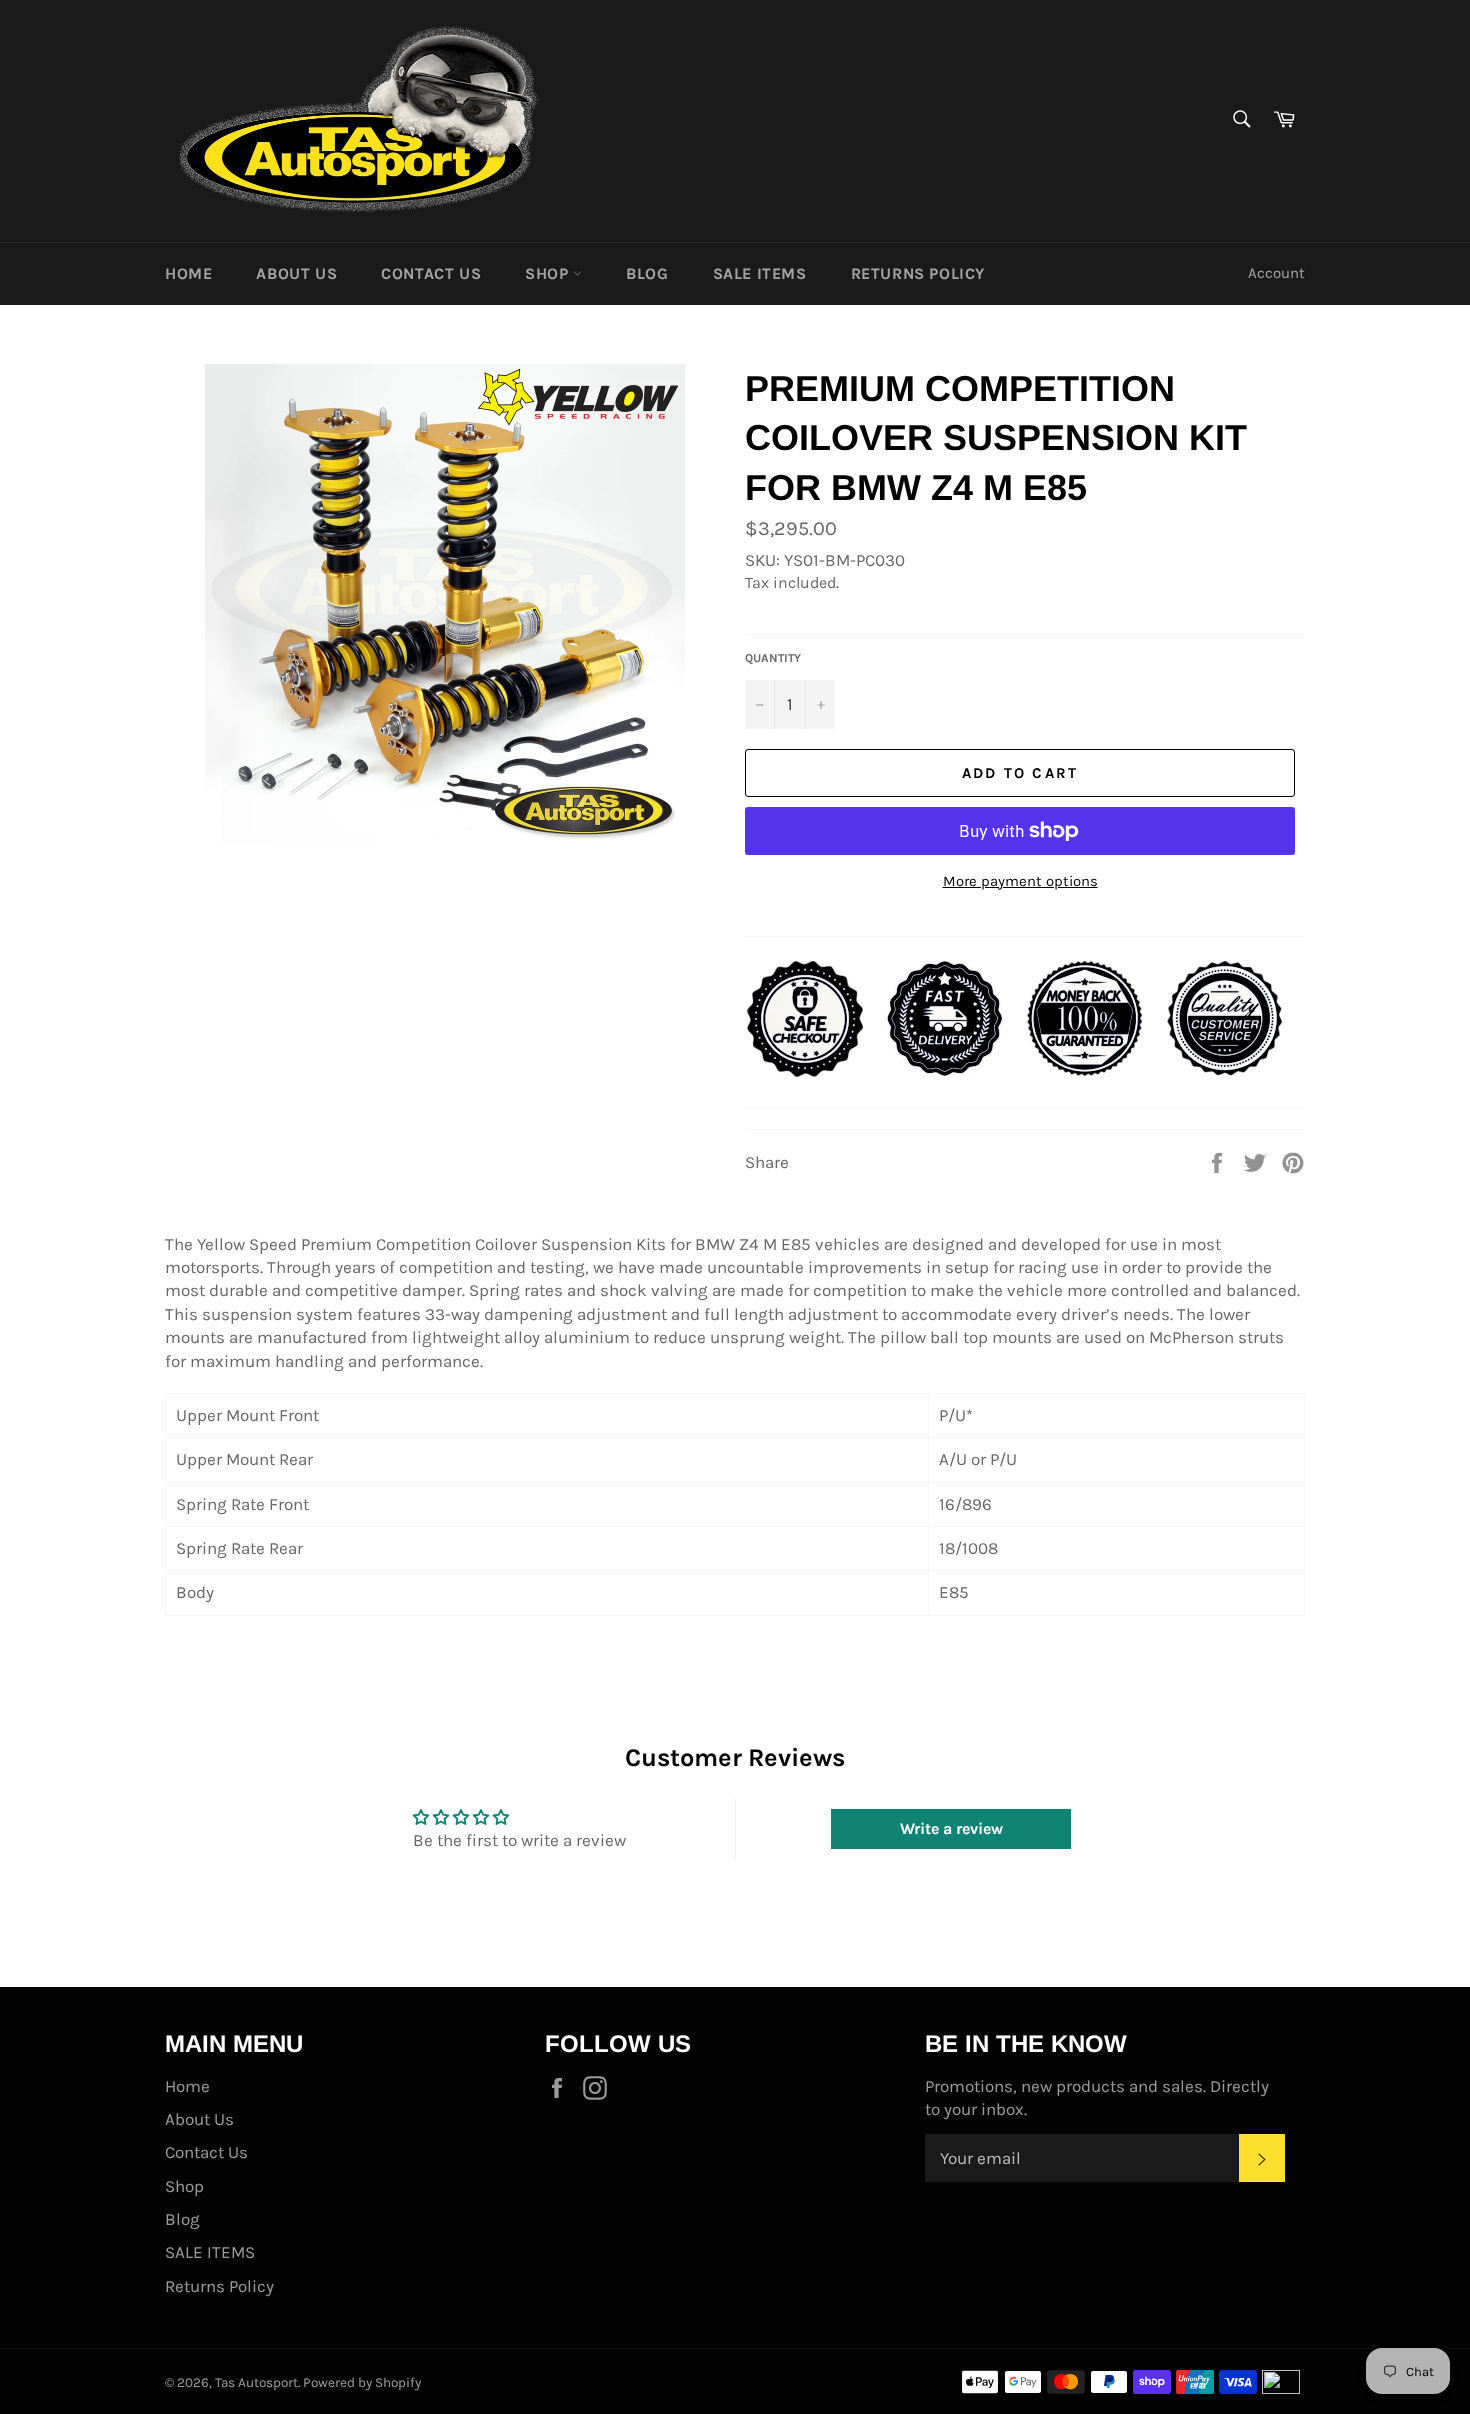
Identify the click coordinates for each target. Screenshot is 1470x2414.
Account (1276, 273)
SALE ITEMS (760, 273)
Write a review (951, 1828)
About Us (296, 273)
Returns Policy (918, 273)
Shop (549, 273)
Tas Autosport (256, 2382)
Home (188, 273)
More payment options (1020, 881)
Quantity (773, 658)
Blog (647, 273)
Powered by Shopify (362, 2382)
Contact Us (431, 273)
